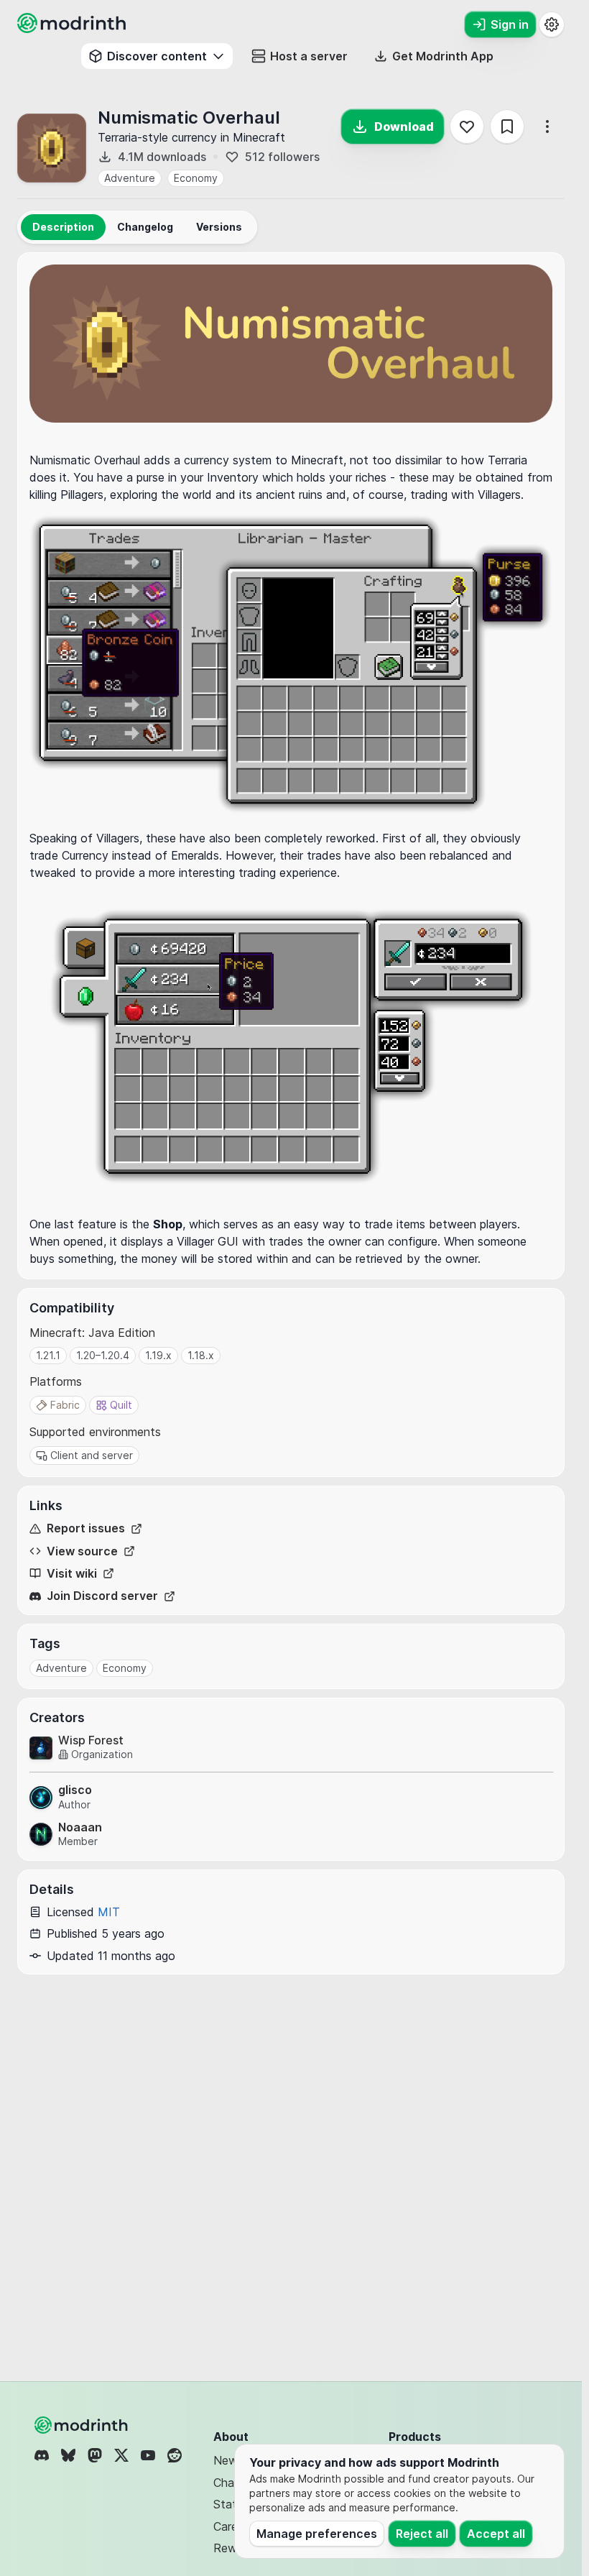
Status (231, 2504)
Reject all (422, 2534)
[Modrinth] (83, 2425)
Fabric (65, 1405)
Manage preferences (317, 2534)
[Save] (507, 126)
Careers (233, 2526)
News (228, 2460)
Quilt (121, 1405)
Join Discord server (102, 1596)
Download (404, 126)
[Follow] (467, 126)
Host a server (309, 56)
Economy (196, 178)
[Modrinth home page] (73, 29)
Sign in (510, 24)
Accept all (496, 2534)
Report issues (86, 1528)
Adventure (130, 178)
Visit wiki (72, 1574)
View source (82, 1551)
